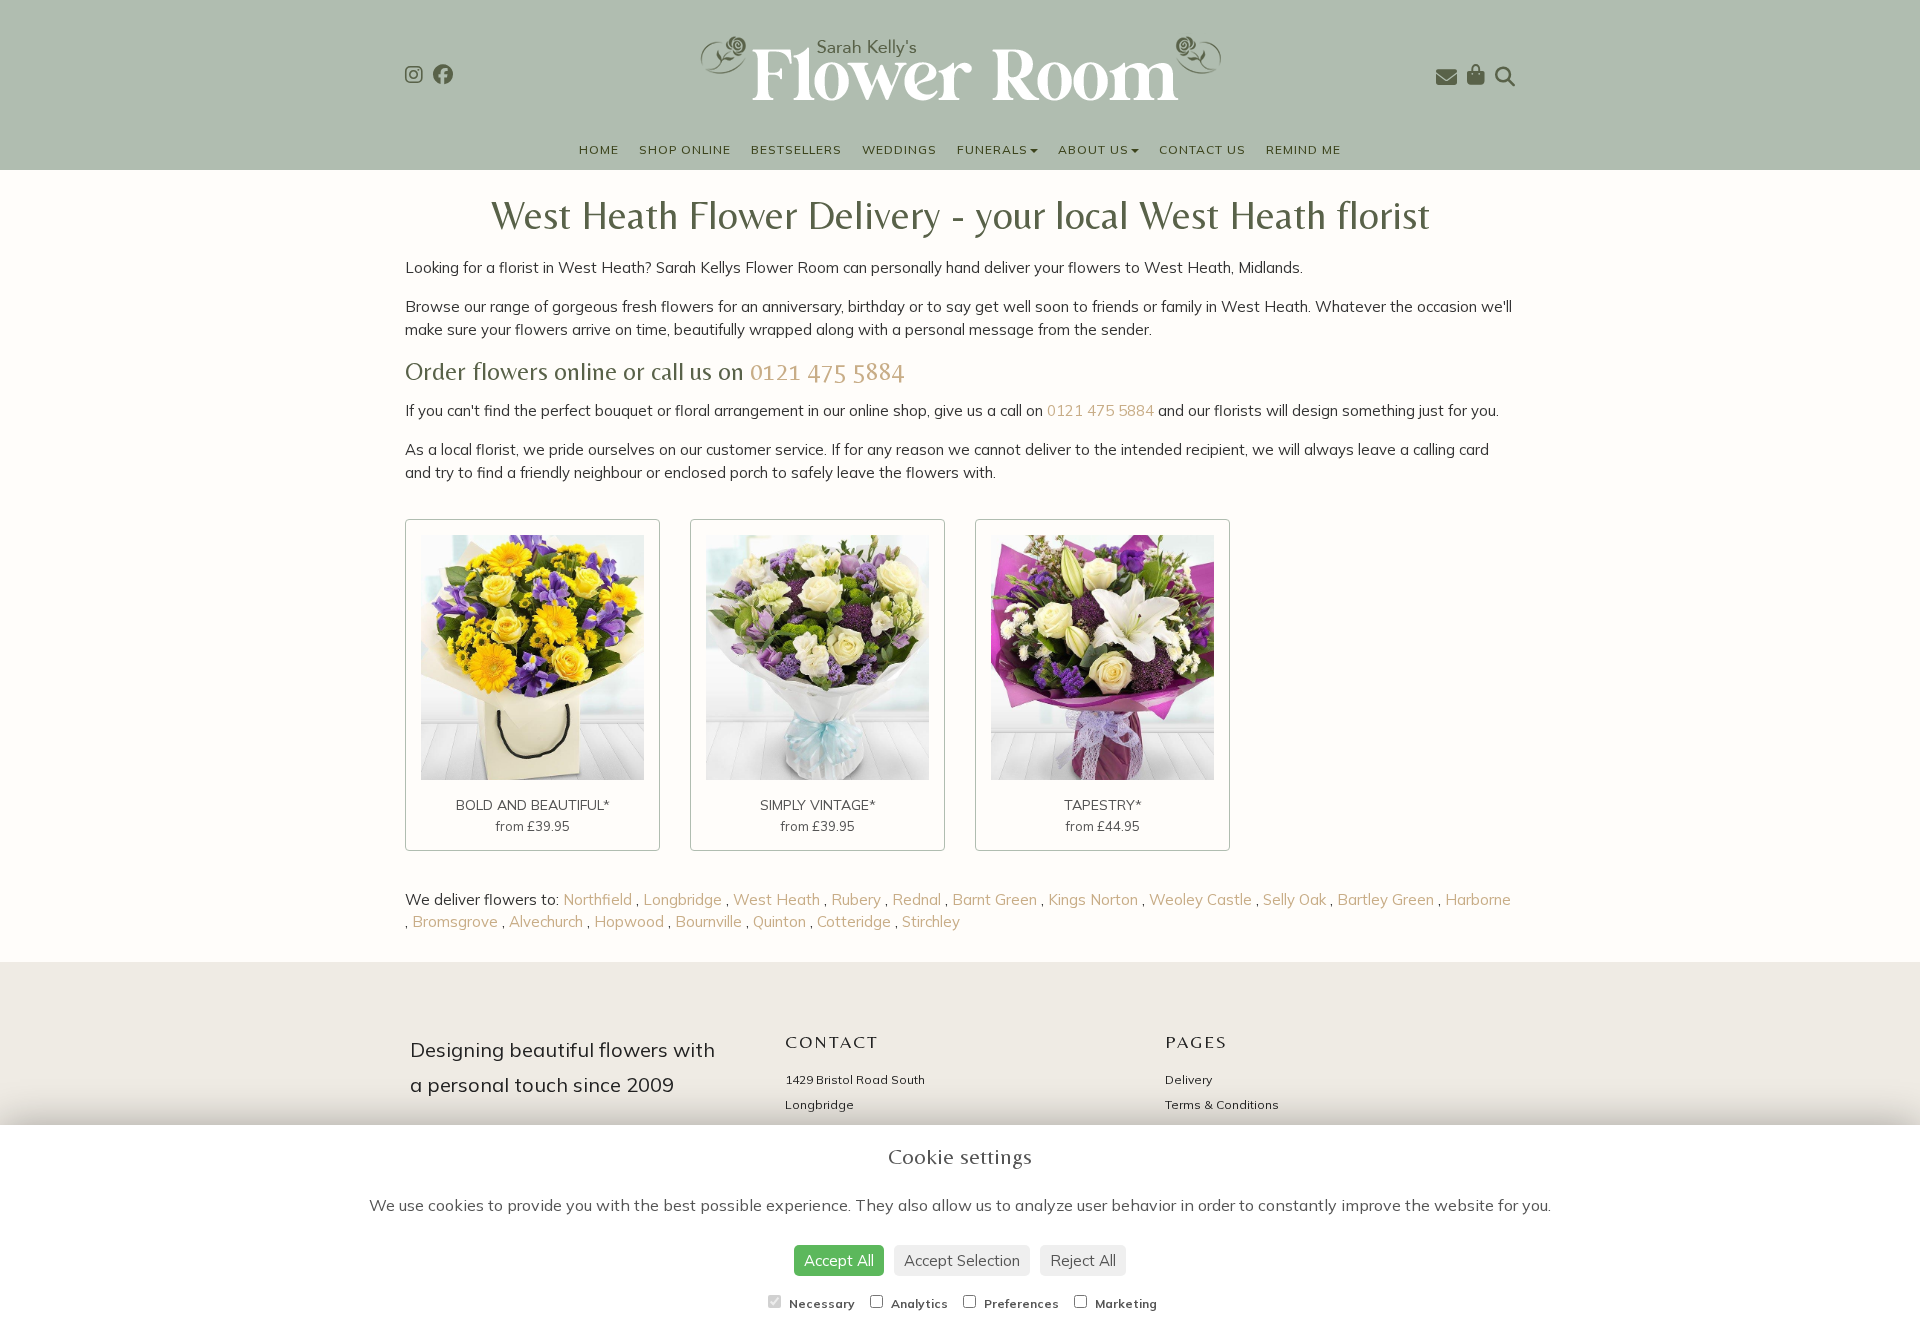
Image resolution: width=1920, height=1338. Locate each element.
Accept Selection (962, 1260)
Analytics (918, 1303)
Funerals (992, 149)
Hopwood (629, 921)
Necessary (820, 1303)
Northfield (597, 899)
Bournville (708, 921)
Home (599, 149)
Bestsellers (796, 149)
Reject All (1083, 1260)
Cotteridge (854, 921)
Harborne (1478, 899)
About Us (1093, 149)
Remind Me (1303, 149)
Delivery (1188, 1079)
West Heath (776, 899)
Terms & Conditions (1222, 1104)
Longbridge (682, 899)
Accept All (839, 1260)
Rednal (916, 899)
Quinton (779, 921)
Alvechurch (546, 921)
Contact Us (1202, 149)
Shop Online (685, 149)
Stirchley (931, 921)
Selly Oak (1294, 899)
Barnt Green (994, 899)
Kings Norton (1093, 899)
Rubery (856, 899)
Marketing (1124, 1303)
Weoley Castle (1200, 899)
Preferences (1020, 1303)
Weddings (899, 149)
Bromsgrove (455, 921)
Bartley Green (1385, 899)
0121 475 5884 (827, 371)
